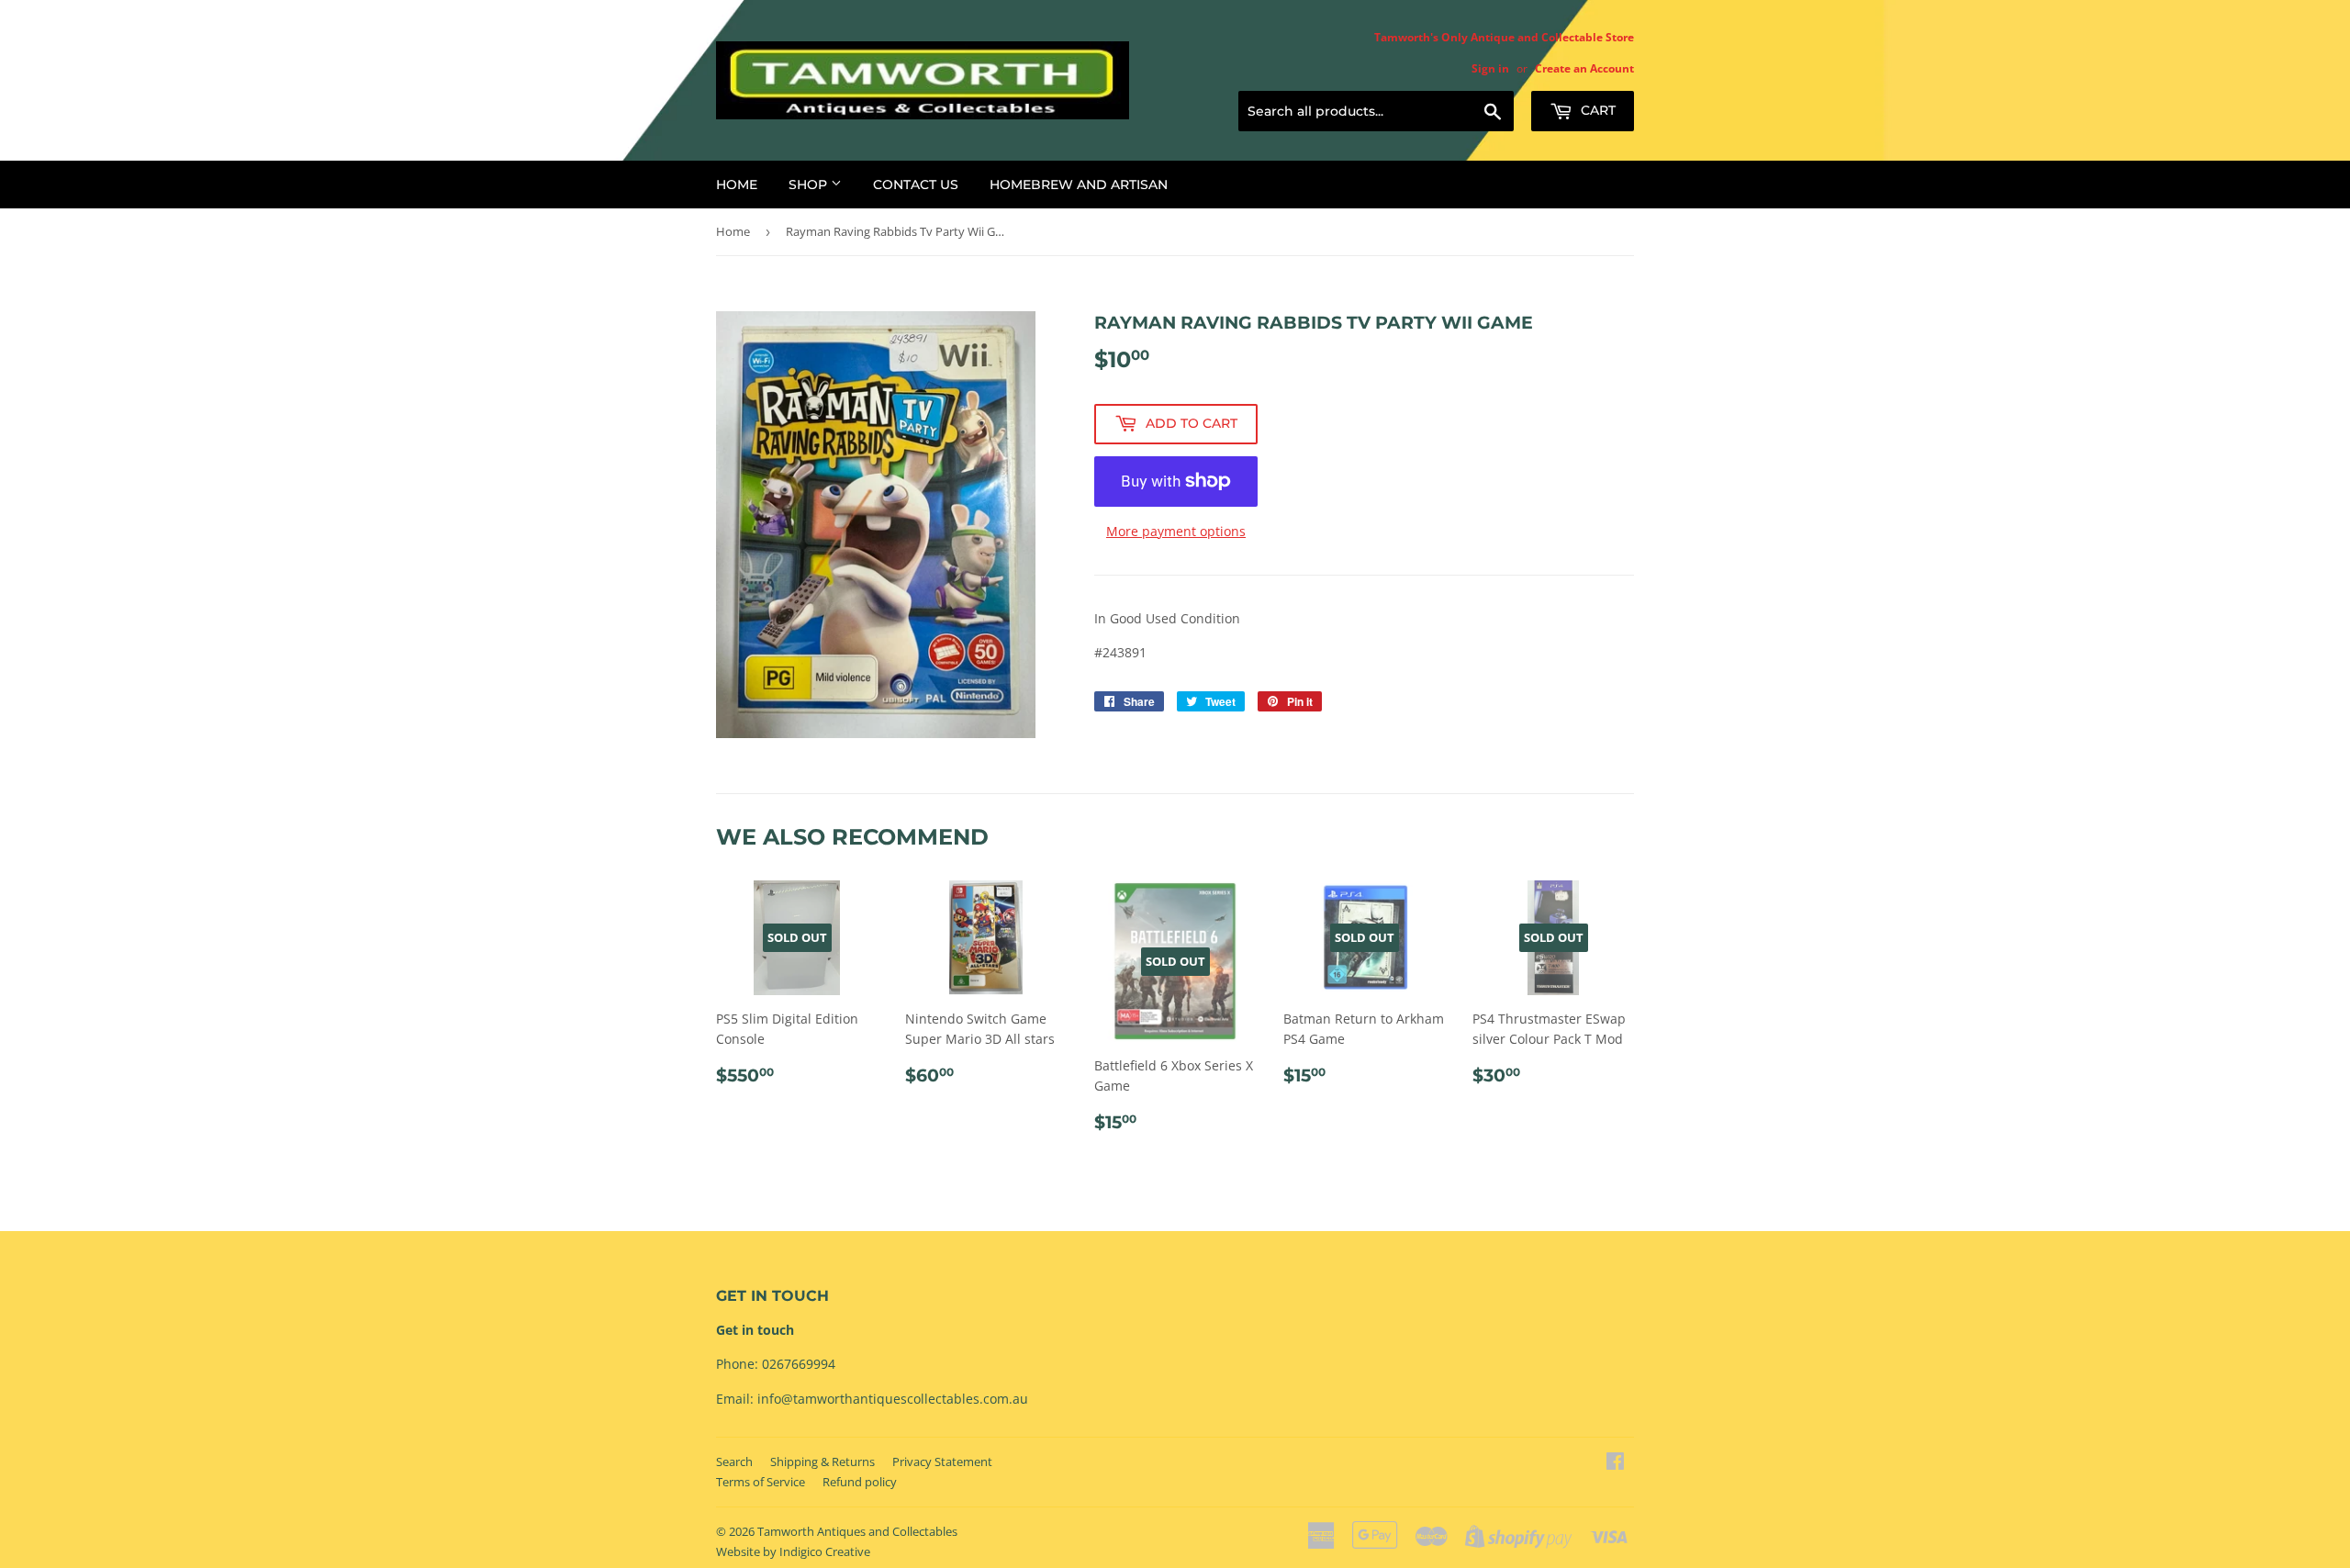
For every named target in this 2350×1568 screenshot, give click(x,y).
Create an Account (1584, 68)
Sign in (1490, 68)
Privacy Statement (942, 1462)
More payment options (1176, 531)
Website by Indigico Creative (793, 1551)
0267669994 (799, 1364)
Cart (1596, 110)
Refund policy (860, 1482)
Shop (810, 185)
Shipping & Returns (822, 1462)
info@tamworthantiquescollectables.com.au (893, 1399)
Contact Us (916, 185)
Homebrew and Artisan (1079, 185)
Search (734, 1462)
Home (737, 185)
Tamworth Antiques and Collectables (857, 1531)
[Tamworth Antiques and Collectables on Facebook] (1615, 1463)
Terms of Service (761, 1482)
